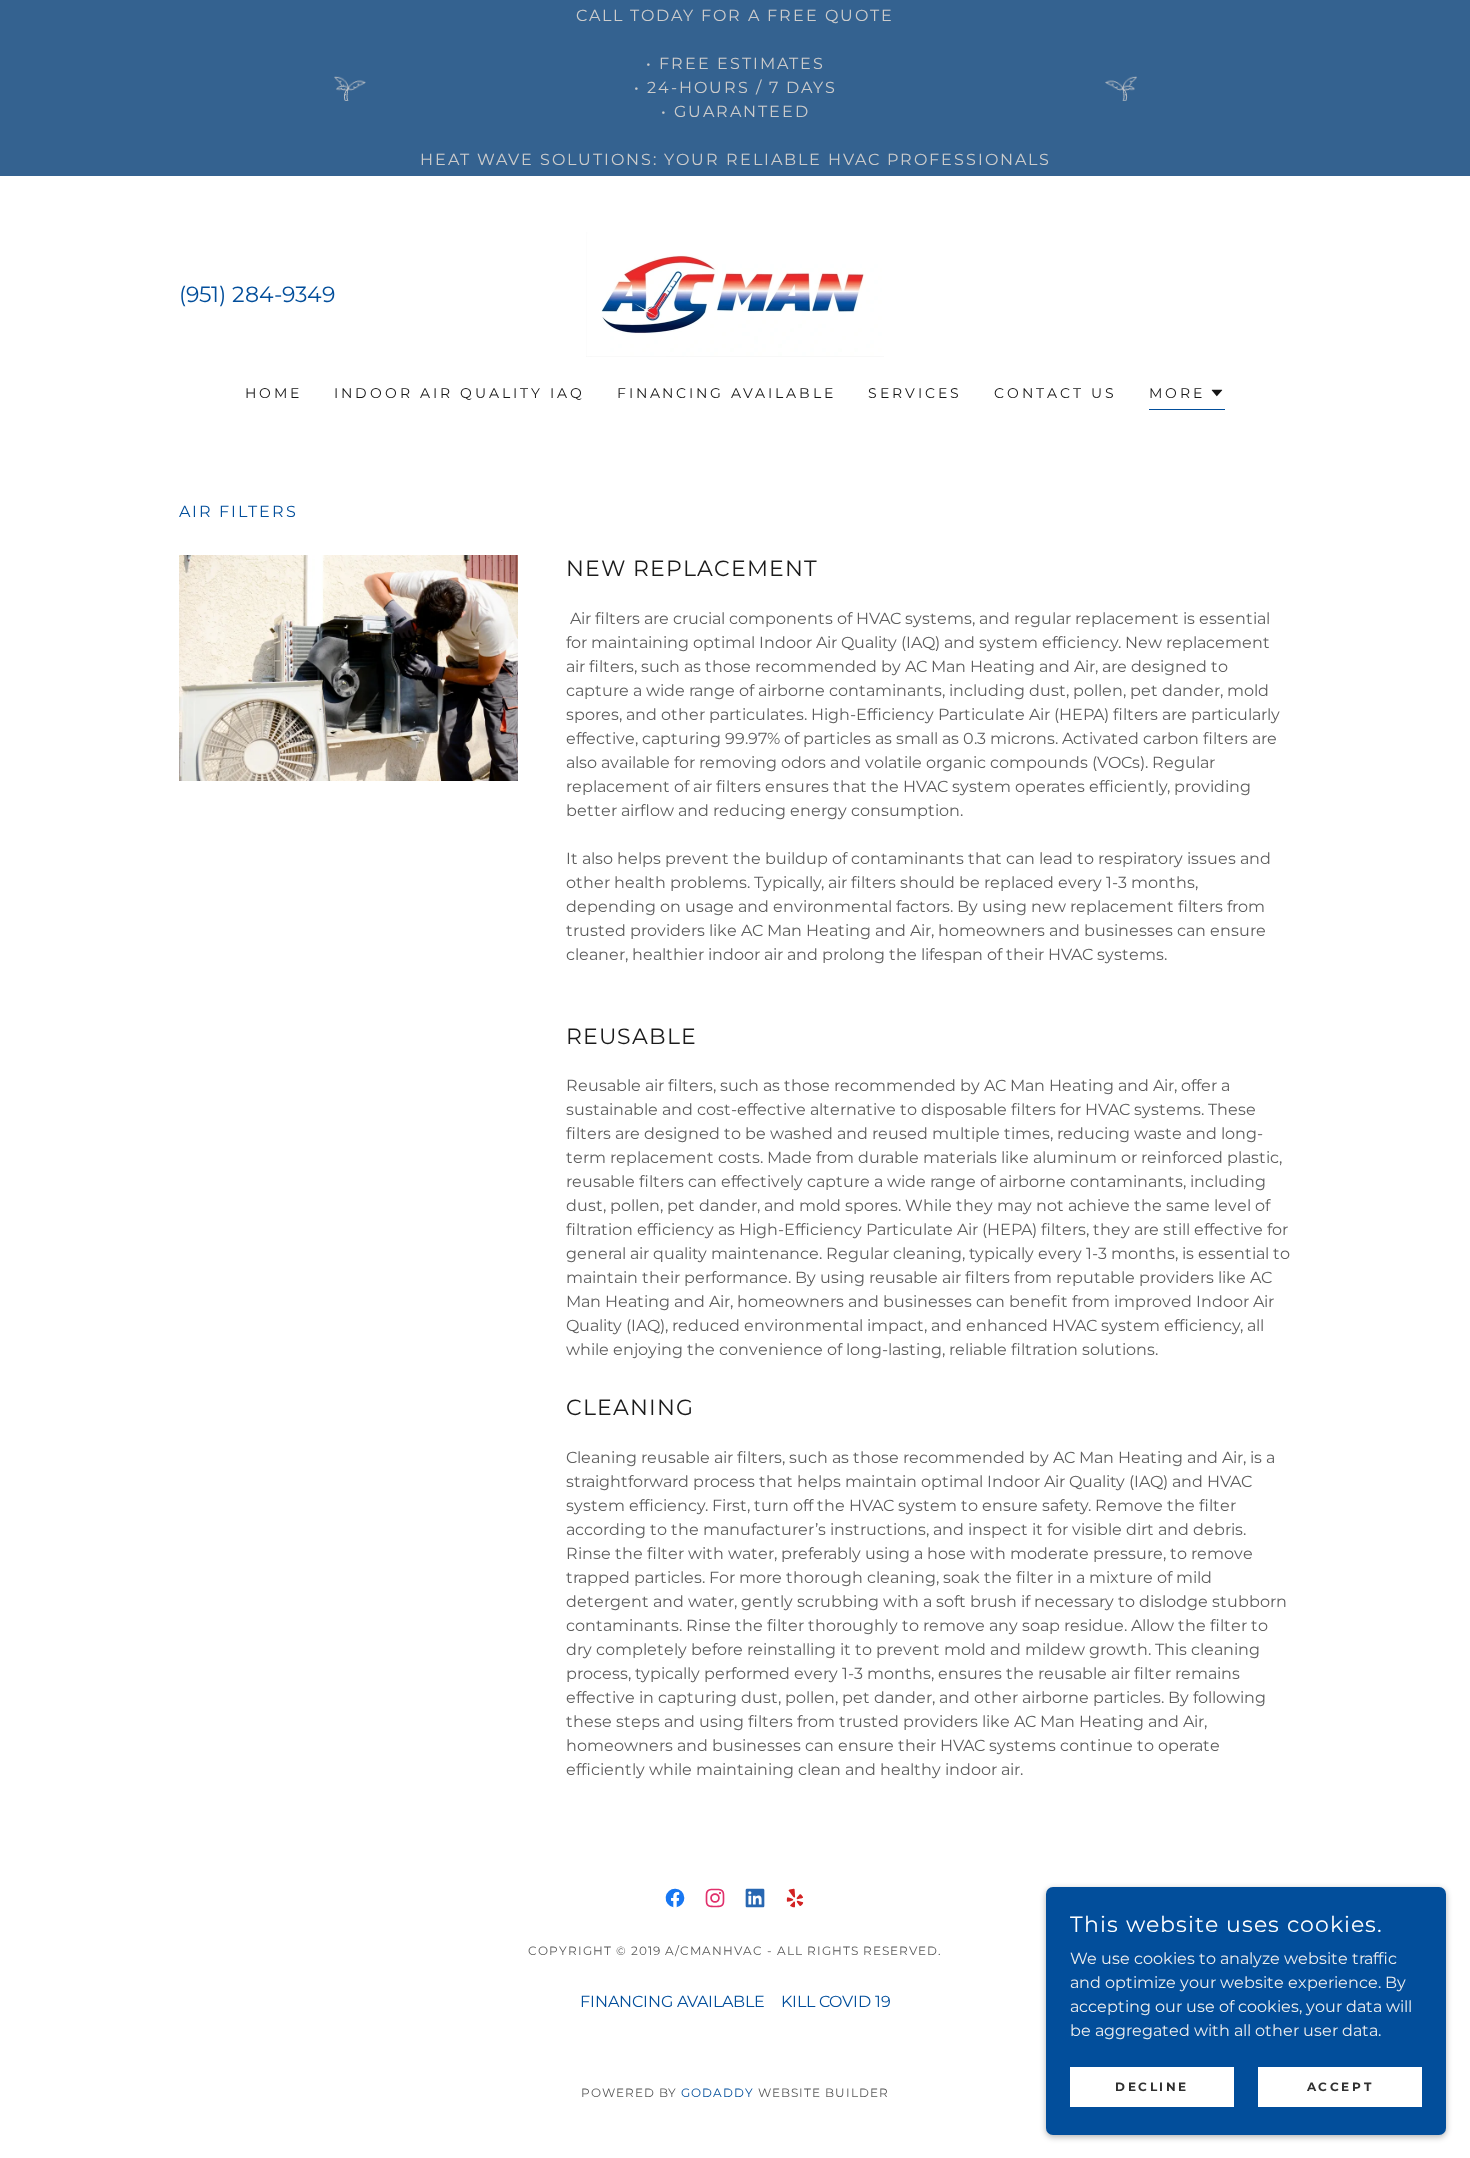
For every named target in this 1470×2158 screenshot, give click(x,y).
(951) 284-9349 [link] (257, 294)
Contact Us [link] (1055, 393)
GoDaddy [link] (717, 2092)
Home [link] (273, 393)
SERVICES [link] (915, 393)
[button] (1187, 395)
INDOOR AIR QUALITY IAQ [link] (459, 393)
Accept (1340, 2086)
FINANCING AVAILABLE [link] (727, 393)
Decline (1152, 2086)
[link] (735, 293)
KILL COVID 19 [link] (836, 2001)
